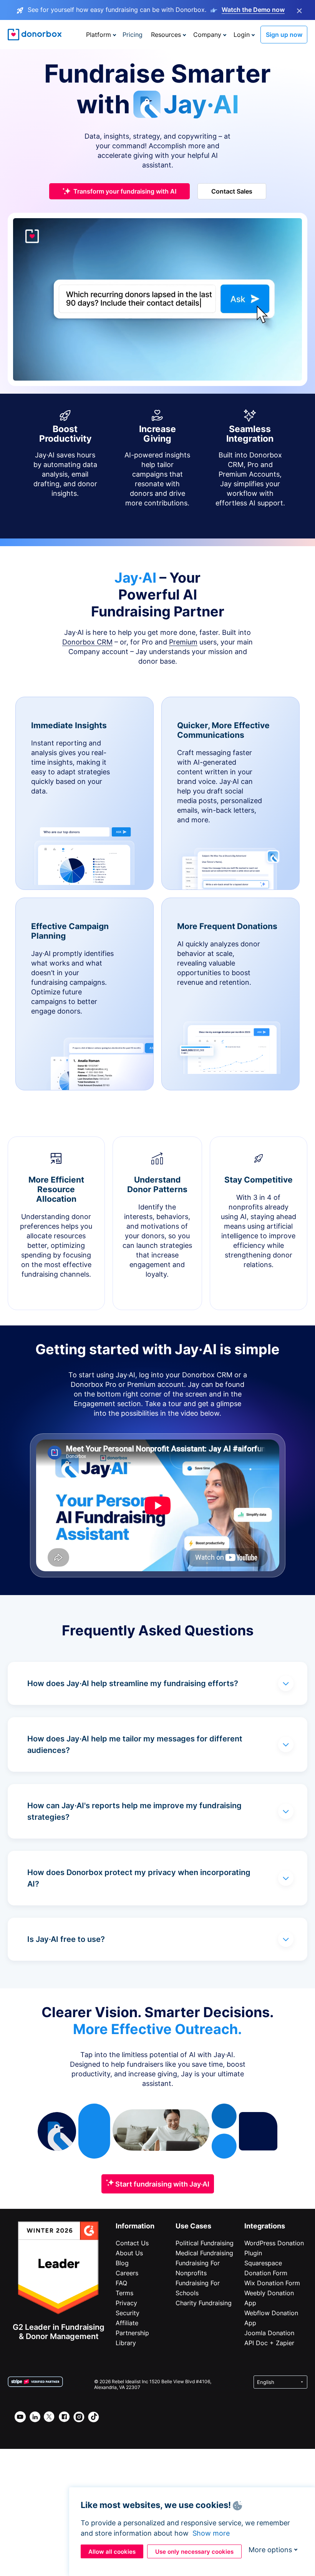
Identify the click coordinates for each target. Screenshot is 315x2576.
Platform (99, 35)
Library (126, 2343)
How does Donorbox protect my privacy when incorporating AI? (139, 1878)
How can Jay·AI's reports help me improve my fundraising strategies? (134, 1811)
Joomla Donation (269, 2333)
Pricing (133, 35)
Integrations (265, 2226)
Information (135, 2226)
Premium (183, 642)
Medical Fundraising (204, 2253)
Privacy (126, 2303)
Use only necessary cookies (194, 2552)
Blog (122, 2263)
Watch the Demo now (253, 10)
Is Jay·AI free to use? (66, 1939)
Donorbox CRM (87, 642)
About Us (129, 2253)
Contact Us (132, 2243)
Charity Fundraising (204, 2303)
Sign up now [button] (284, 35)
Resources (166, 35)
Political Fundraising (205, 2243)
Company (207, 35)
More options (270, 2550)
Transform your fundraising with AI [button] (125, 191)
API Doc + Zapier (269, 2343)
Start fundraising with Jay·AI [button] (162, 2184)
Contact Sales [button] (232, 191)
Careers (127, 2273)
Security (128, 2313)
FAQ (121, 2283)
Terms (124, 2293)
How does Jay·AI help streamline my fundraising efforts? (133, 1683)
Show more (211, 2533)
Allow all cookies (112, 2552)
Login (242, 35)
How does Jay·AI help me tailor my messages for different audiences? (135, 1744)
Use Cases (193, 2226)
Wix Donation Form (272, 2283)
